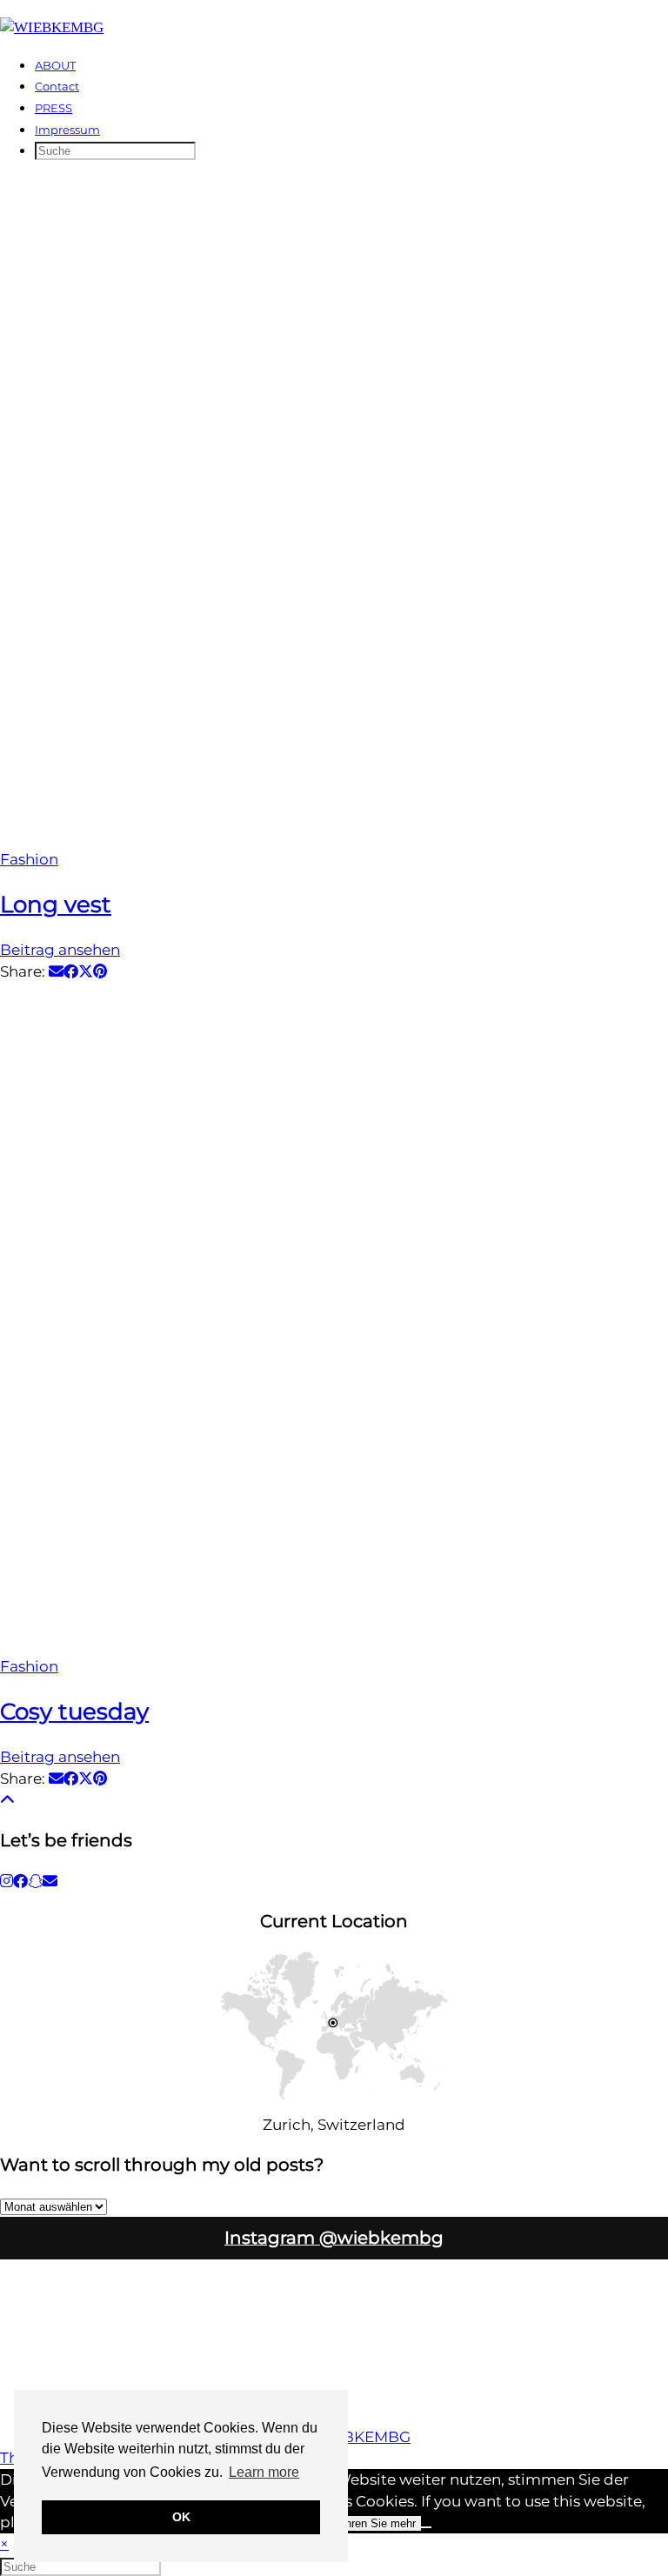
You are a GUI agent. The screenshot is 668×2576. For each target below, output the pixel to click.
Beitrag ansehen (60, 950)
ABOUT (55, 65)
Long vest (56, 904)
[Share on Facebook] (71, 971)
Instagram (334, 2238)
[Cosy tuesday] (334, 1320)
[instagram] (7, 1881)
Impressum (67, 130)
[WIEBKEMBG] (52, 27)
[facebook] (20, 1881)
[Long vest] (334, 513)
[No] (426, 2527)
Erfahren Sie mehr (370, 2523)
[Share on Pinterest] (100, 971)
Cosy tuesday (74, 1711)
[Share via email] (56, 971)
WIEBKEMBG (361, 2437)
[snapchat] (35, 1881)
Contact (57, 86)
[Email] (50, 1881)
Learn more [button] (264, 2472)
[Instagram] (42, 2301)
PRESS (53, 108)
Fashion (29, 859)
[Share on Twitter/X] (86, 971)
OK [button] (181, 2517)
